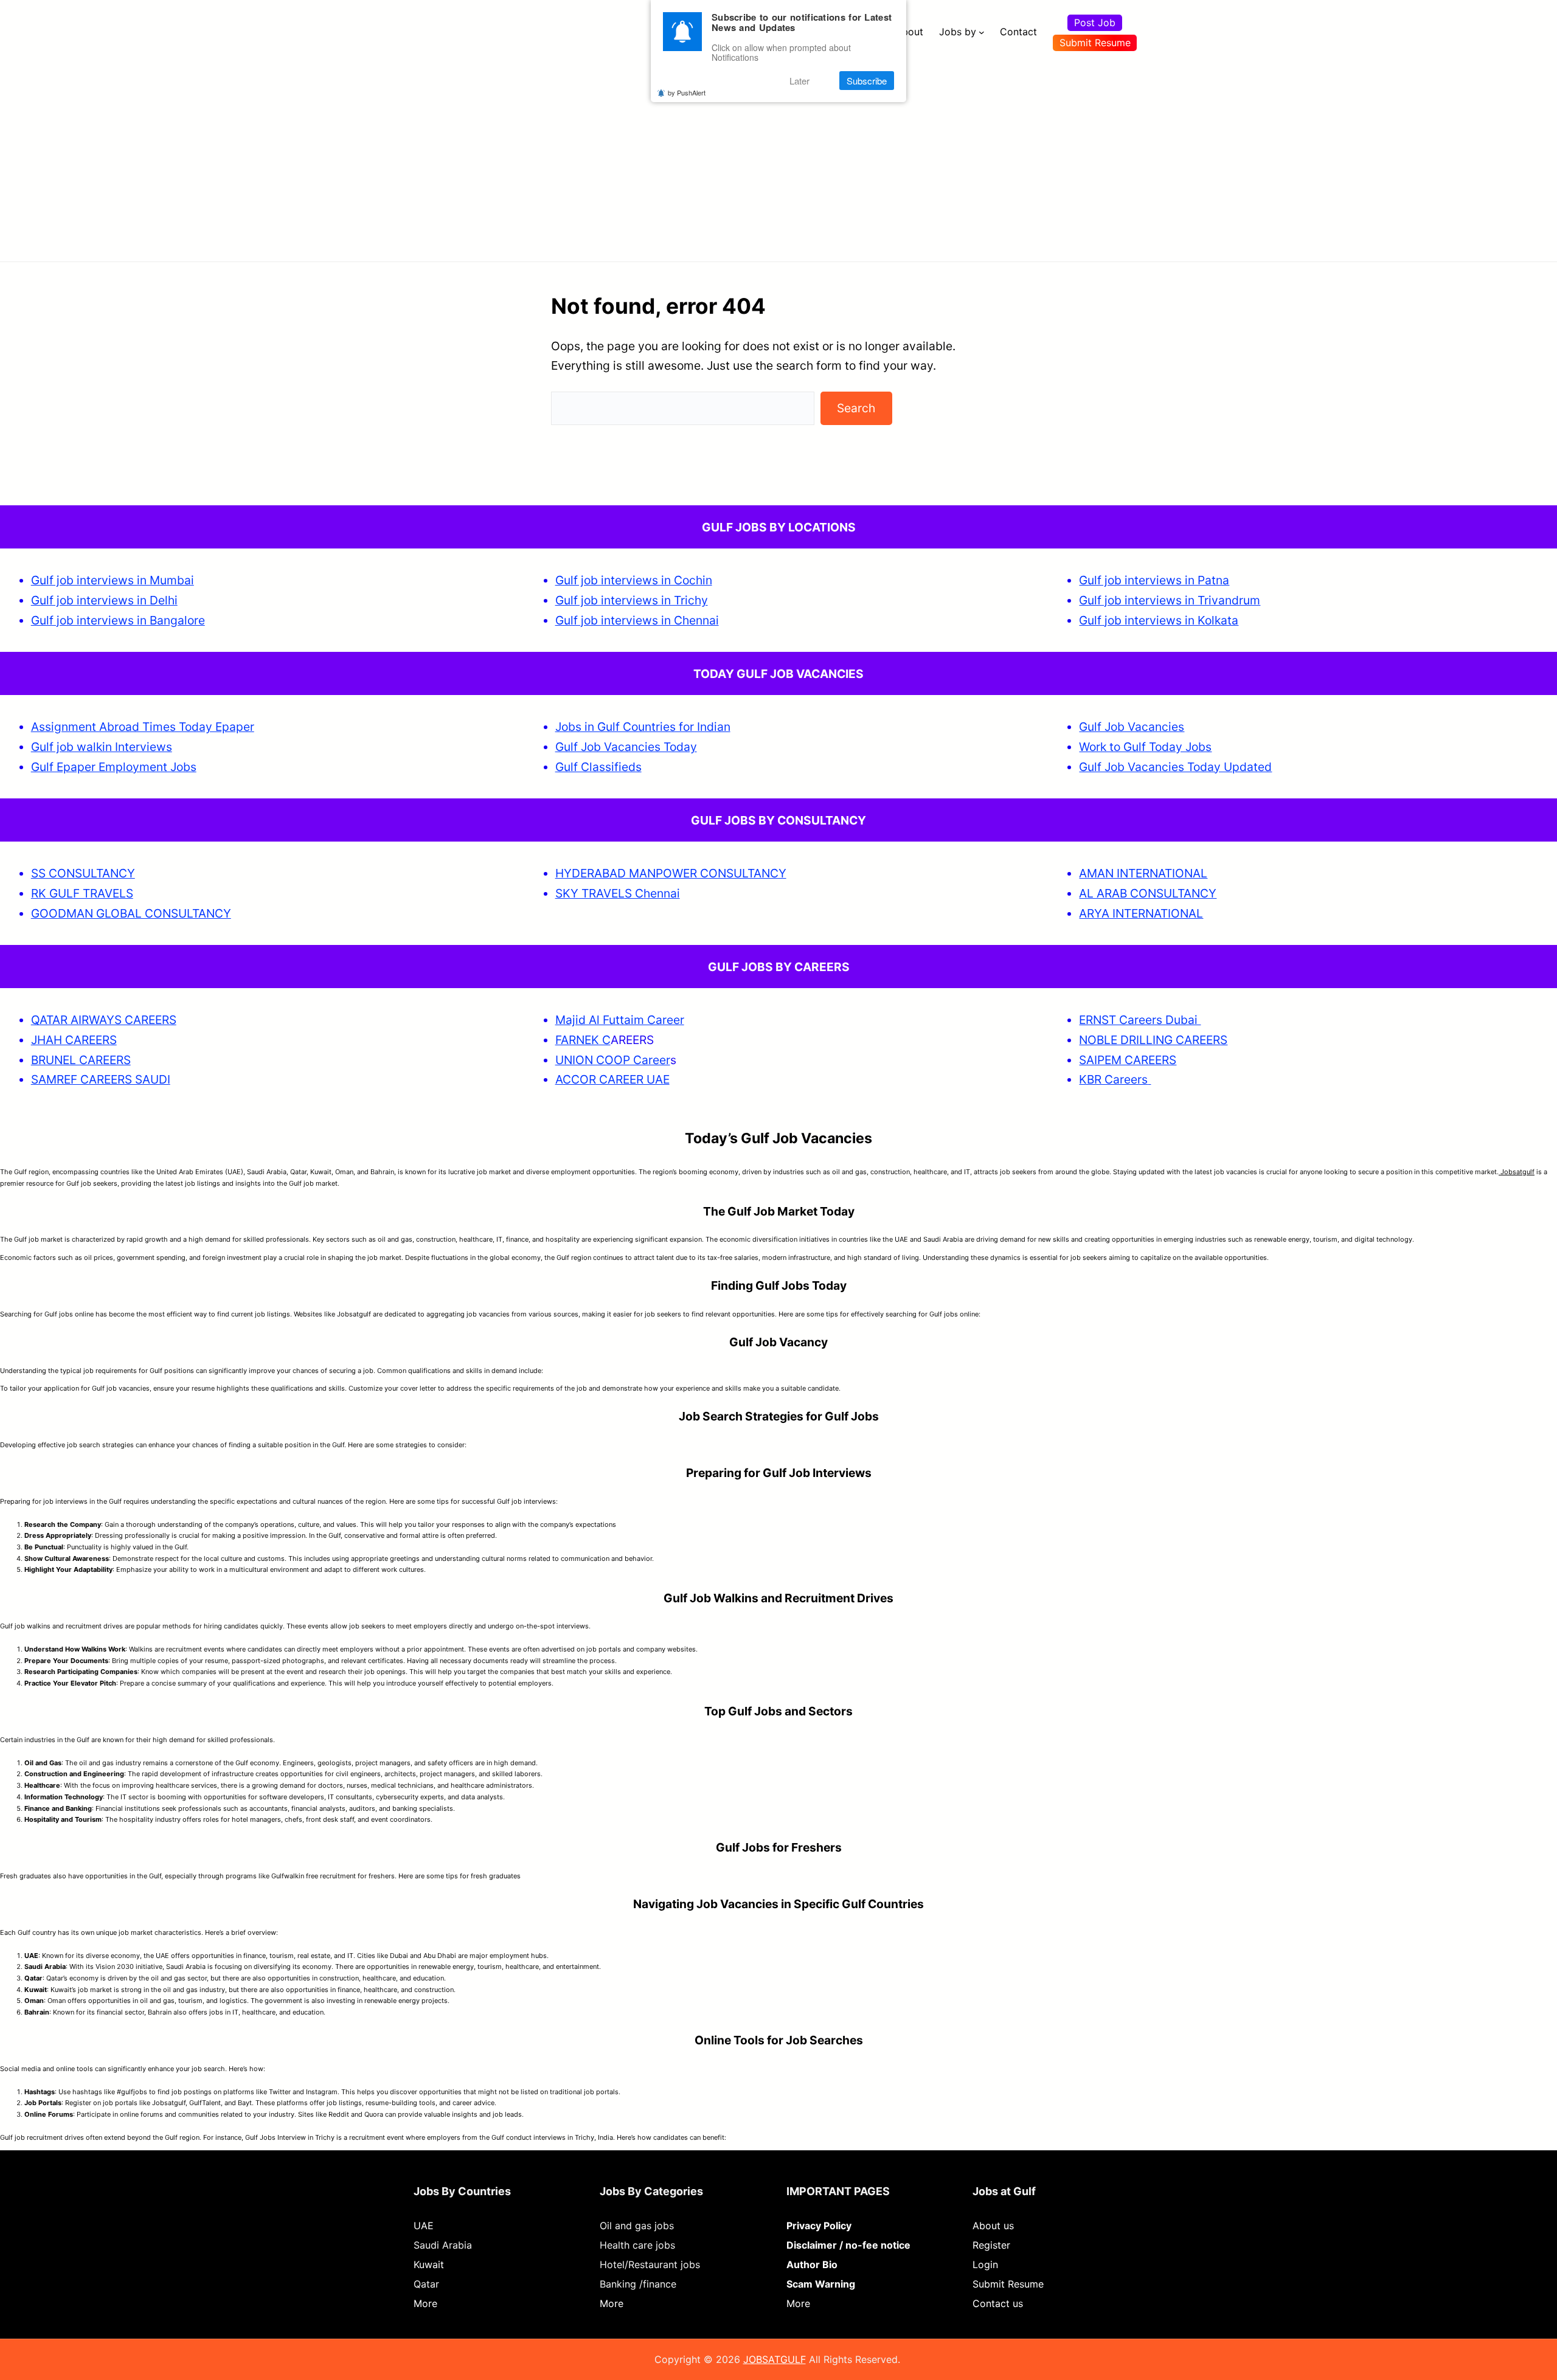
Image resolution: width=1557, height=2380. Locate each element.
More (425, 2303)
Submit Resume (1095, 43)
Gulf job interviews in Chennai (637, 620)
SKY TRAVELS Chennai (618, 893)
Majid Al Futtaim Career (620, 1020)
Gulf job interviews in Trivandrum (1170, 600)
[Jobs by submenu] (982, 32)
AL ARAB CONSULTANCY (1148, 893)
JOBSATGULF (775, 2359)
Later (799, 81)
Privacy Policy (819, 2226)
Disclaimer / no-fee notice (848, 2245)
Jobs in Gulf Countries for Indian (643, 727)
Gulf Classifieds (598, 767)
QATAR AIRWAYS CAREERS (104, 1020)
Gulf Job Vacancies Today (626, 747)
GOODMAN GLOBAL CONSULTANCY (131, 913)
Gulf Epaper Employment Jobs (114, 767)
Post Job (1095, 22)
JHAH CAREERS (74, 1040)
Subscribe (867, 81)
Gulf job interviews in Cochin (634, 580)
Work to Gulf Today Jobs (1145, 747)
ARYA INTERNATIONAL (1141, 913)
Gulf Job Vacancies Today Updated (1175, 767)
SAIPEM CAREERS (1128, 1060)
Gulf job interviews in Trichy (632, 600)
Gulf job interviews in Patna (1154, 580)
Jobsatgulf (1517, 1172)
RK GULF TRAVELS (82, 893)
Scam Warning (821, 2284)
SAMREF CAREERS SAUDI (101, 1079)
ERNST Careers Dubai (1140, 1020)
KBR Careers (1113, 1079)
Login (985, 2264)
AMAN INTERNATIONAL (1143, 873)
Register (991, 2245)
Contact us (998, 2303)
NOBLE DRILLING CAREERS (1153, 1040)
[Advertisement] (778, 155)
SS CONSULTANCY (83, 873)
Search (856, 408)
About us (993, 2226)
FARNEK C (583, 1040)
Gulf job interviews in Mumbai (113, 580)
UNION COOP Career (613, 1060)
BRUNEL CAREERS (81, 1060)
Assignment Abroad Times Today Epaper (143, 727)
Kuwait (429, 2264)
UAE (424, 2226)
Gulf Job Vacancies (1132, 727)
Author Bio (812, 2264)
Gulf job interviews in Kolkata (1159, 620)
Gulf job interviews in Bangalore (118, 620)
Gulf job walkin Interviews (102, 747)
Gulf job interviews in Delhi (104, 600)
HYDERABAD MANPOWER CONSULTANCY (671, 873)
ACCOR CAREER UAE (612, 1079)
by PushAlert (687, 92)
